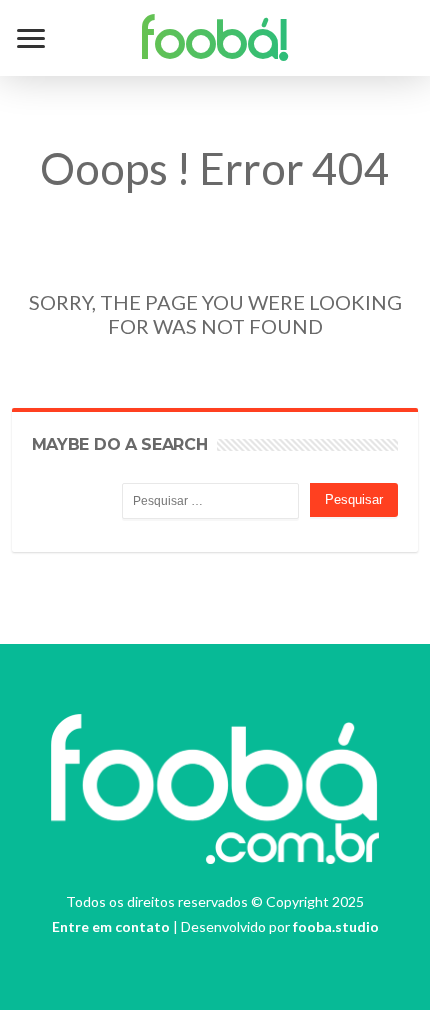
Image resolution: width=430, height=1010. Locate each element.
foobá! (215, 44)
